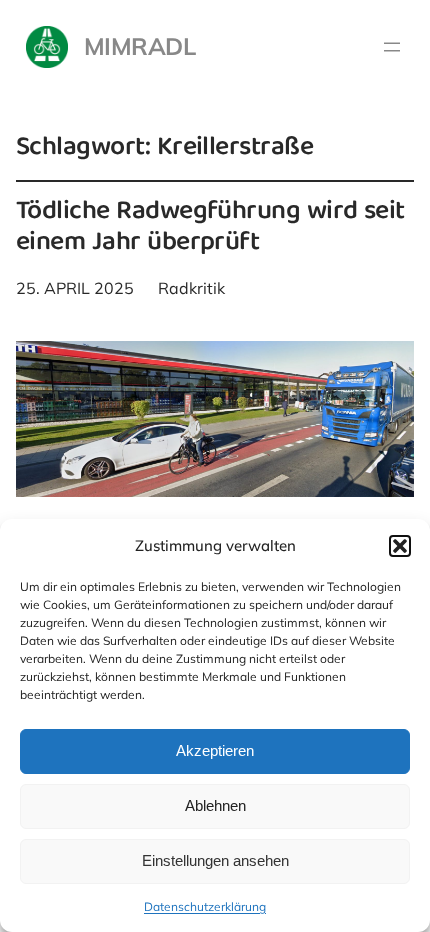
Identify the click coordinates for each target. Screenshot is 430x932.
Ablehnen (215, 805)
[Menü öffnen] (392, 47)
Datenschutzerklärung (205, 906)
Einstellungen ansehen (215, 860)
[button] (400, 546)
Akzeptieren (215, 750)
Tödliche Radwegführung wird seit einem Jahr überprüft (210, 229)
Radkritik (191, 288)
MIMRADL (140, 46)
